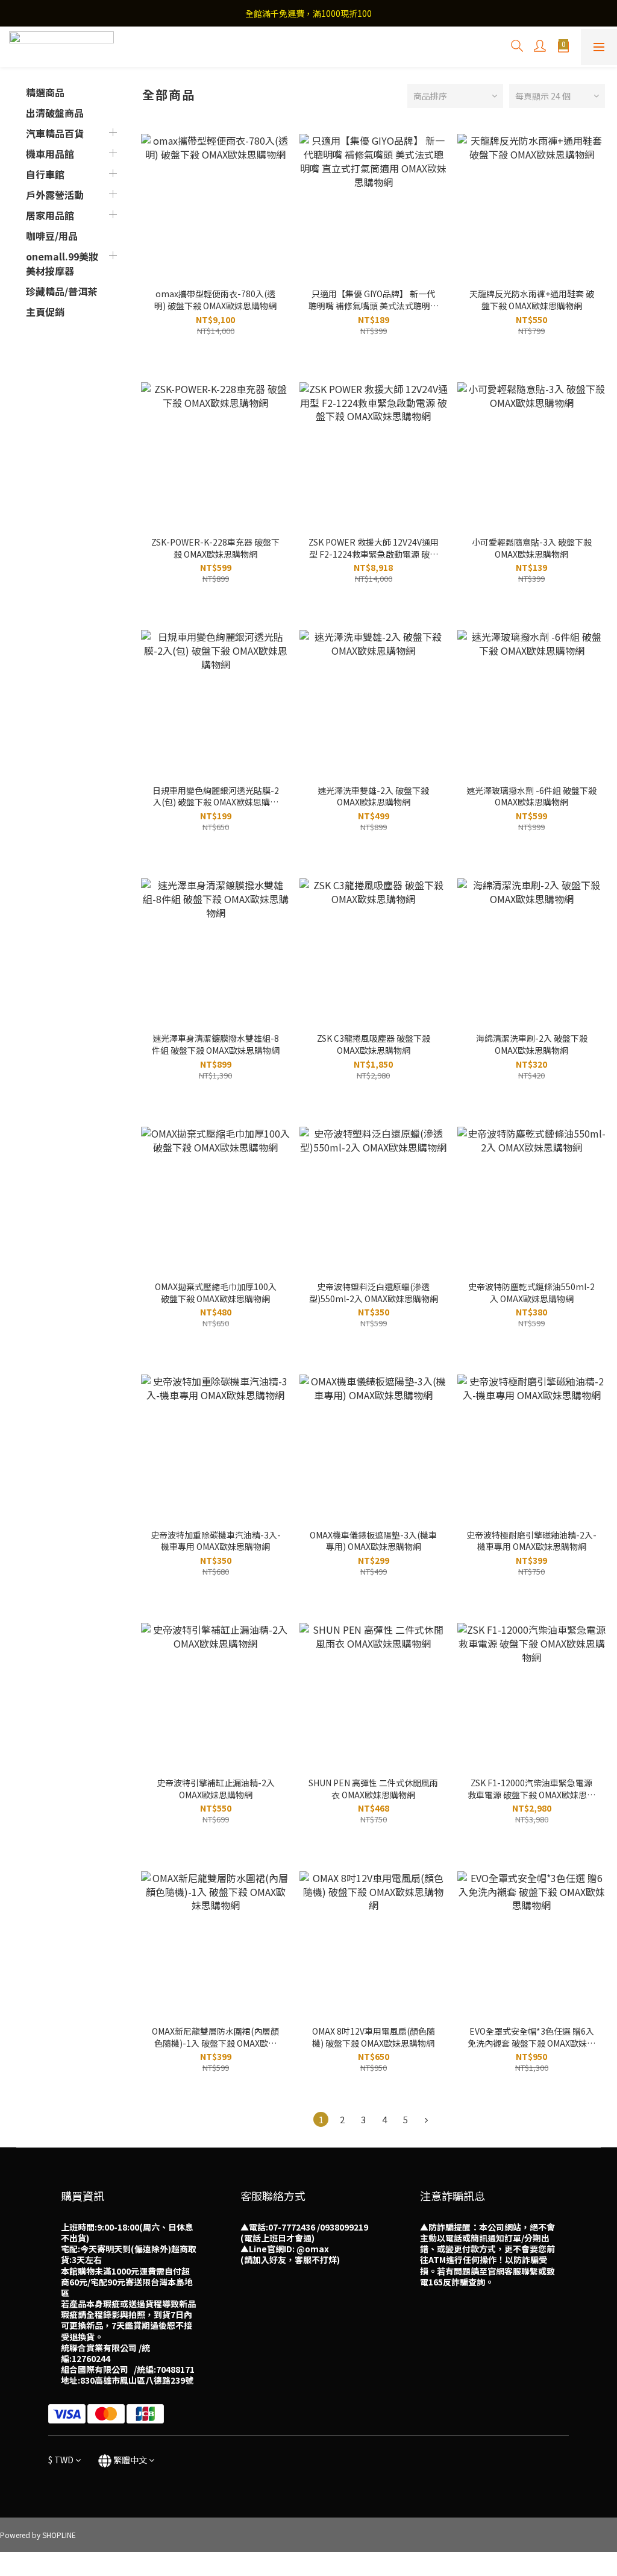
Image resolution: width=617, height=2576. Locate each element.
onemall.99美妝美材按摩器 (62, 263)
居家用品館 (50, 215)
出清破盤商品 (55, 113)
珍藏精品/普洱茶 (61, 291)
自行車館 (45, 174)
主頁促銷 (45, 312)
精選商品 (45, 92)
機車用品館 (50, 154)
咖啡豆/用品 (52, 236)
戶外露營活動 (55, 195)
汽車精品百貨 (55, 133)
